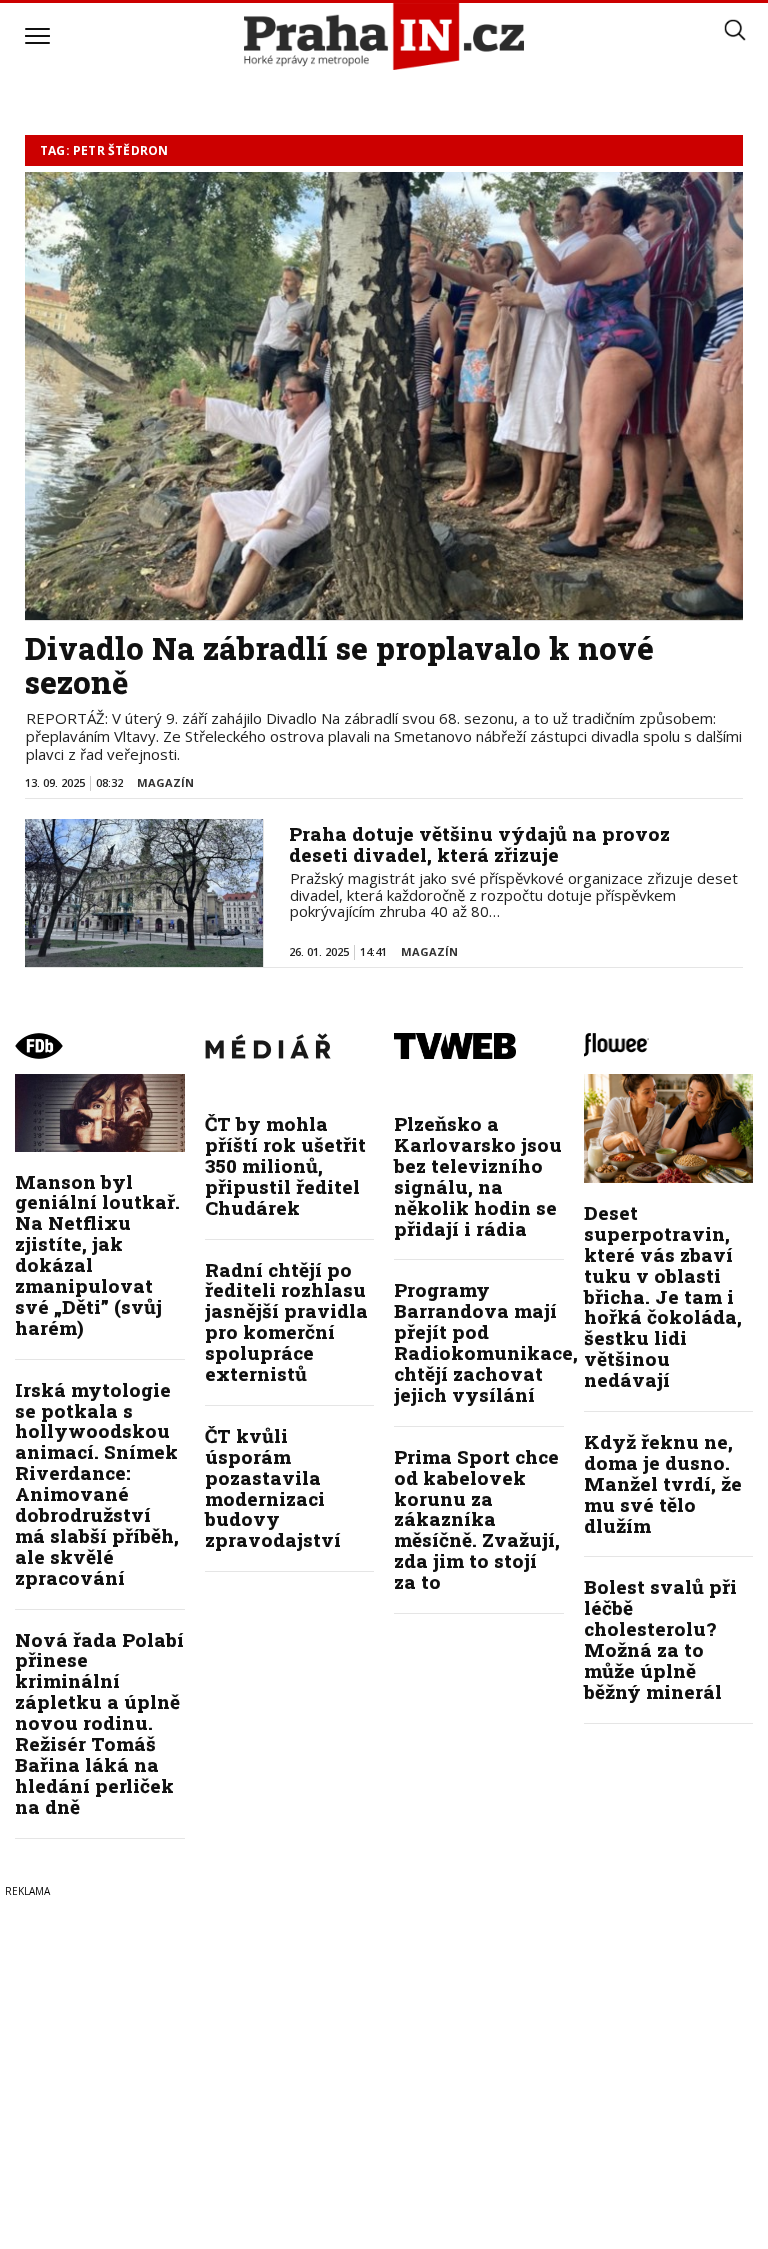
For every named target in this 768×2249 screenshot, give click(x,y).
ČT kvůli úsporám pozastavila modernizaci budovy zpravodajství (273, 1487)
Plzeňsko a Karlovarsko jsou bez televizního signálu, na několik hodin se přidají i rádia (478, 1175)
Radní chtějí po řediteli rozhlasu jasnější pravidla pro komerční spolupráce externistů (286, 1321)
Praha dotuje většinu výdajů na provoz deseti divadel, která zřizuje (479, 844)
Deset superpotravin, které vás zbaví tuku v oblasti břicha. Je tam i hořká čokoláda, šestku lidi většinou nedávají (663, 1296)
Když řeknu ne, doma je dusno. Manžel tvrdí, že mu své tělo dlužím (663, 1483)
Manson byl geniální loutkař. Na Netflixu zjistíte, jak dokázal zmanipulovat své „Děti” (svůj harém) (97, 1254)
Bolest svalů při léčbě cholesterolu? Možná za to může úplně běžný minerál (660, 1638)
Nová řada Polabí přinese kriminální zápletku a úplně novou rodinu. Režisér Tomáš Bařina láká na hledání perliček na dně (99, 1723)
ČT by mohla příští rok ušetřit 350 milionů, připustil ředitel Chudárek (285, 1165)
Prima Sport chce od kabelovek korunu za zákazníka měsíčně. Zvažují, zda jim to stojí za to (477, 1519)
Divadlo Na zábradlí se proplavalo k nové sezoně (339, 665)
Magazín (165, 782)
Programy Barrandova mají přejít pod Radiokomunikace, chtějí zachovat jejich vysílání (486, 1341)
